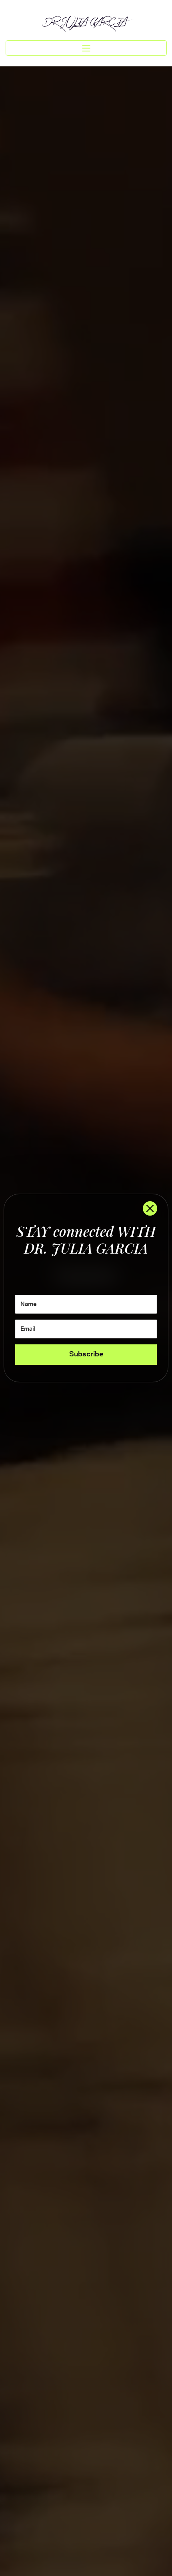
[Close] (150, 1208)
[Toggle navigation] (86, 48)
